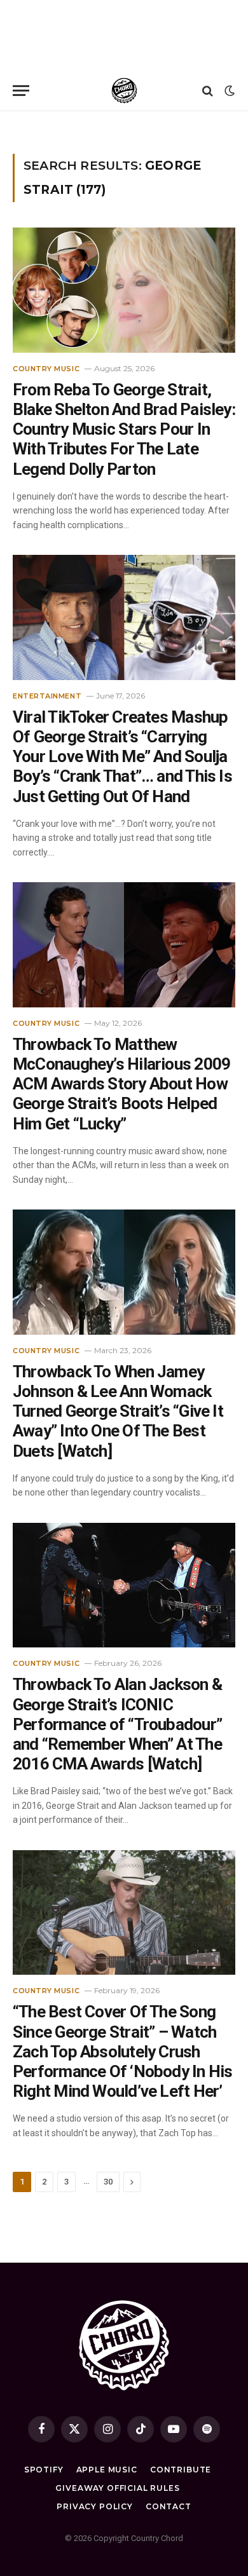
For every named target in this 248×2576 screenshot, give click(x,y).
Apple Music (107, 2470)
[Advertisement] (124, 35)
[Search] (208, 91)
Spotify (44, 2470)
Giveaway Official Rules (117, 2488)
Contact (169, 2506)
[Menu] (21, 91)
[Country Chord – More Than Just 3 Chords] (124, 91)
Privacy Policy (95, 2506)
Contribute (181, 2470)
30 (108, 2182)
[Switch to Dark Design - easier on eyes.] (228, 91)
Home (23, 127)
